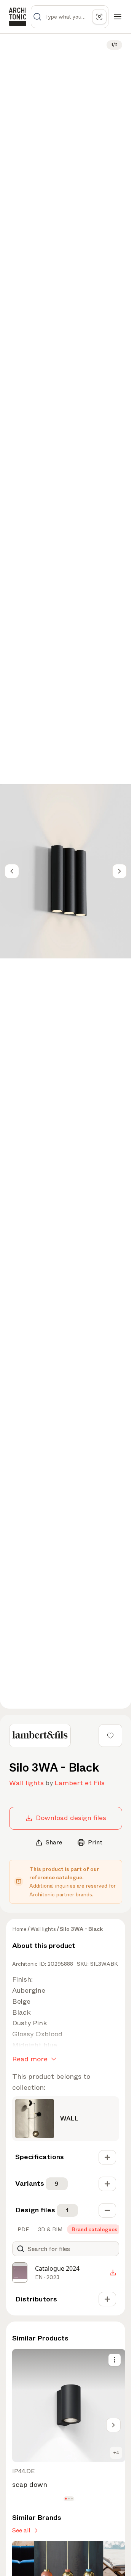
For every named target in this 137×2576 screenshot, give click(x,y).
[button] (66, 2498)
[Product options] (115, 2360)
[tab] (22, 2229)
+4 (116, 2453)
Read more (30, 2059)
